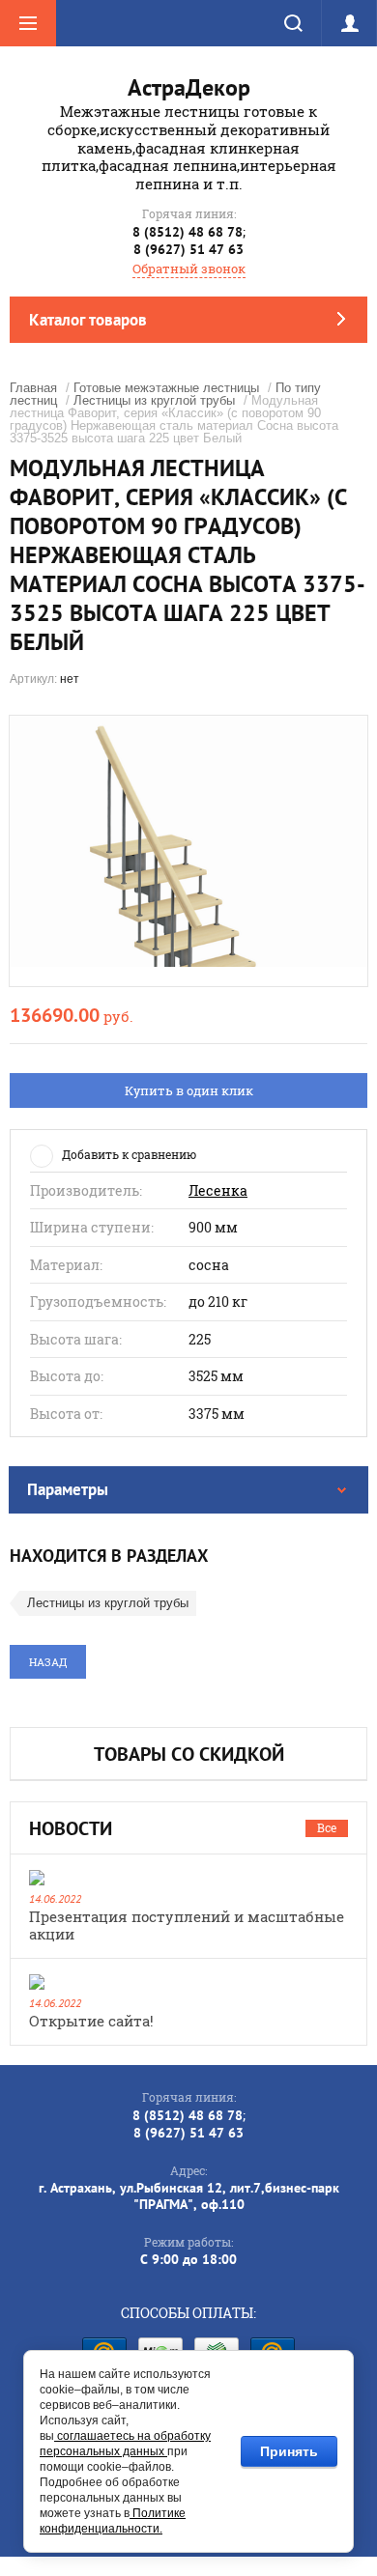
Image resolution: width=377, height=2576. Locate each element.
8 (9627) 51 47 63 (188, 249)
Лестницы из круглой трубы (154, 400)
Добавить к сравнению (129, 1154)
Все (327, 1827)
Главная (33, 388)
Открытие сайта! (91, 2021)
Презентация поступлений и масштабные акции (187, 1925)
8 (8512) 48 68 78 (188, 232)
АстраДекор (189, 87)
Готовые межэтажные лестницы (166, 388)
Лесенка (218, 1191)
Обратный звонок (189, 269)
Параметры (68, 1489)
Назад (48, 1662)
